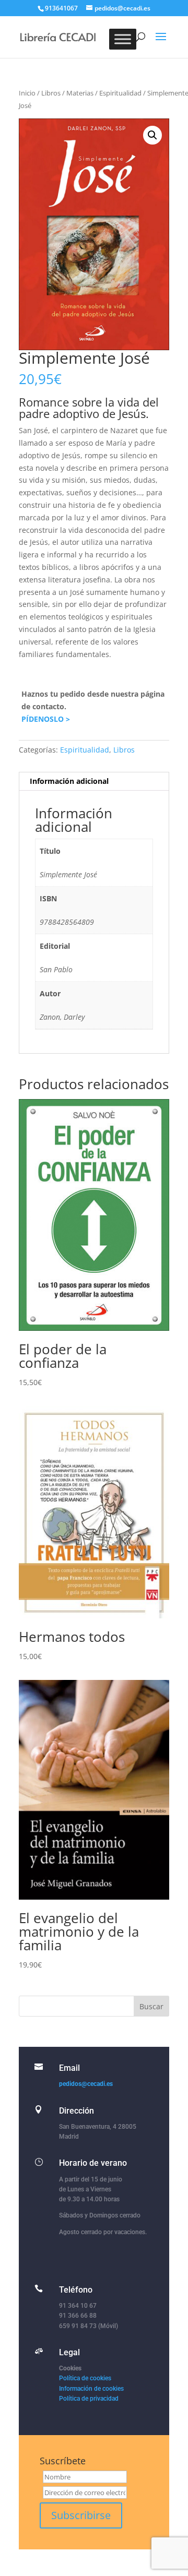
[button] (152, 135)
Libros (51, 93)
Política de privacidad (89, 2399)
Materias (80, 93)
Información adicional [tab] (69, 781)
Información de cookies (91, 2389)
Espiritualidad (120, 93)
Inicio (27, 93)
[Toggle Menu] (123, 39)
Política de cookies (85, 2378)
